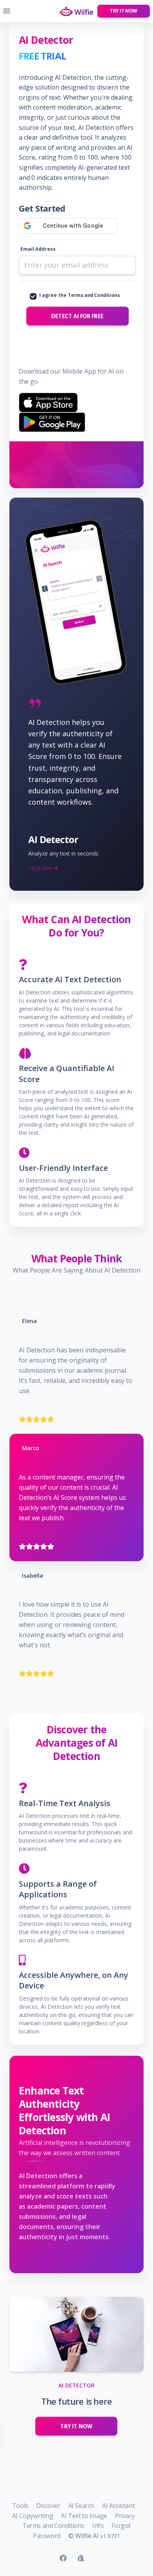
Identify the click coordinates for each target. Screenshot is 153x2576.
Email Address (38, 249)
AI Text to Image (84, 2516)
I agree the (79, 295)
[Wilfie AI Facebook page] (63, 2558)
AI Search (81, 2506)
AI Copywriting (33, 2516)
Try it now (124, 11)
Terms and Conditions (94, 295)
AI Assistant (118, 2506)
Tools (20, 2506)
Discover (48, 2506)
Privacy (125, 2516)
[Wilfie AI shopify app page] (81, 2558)
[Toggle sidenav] (7, 11)
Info (98, 2526)
